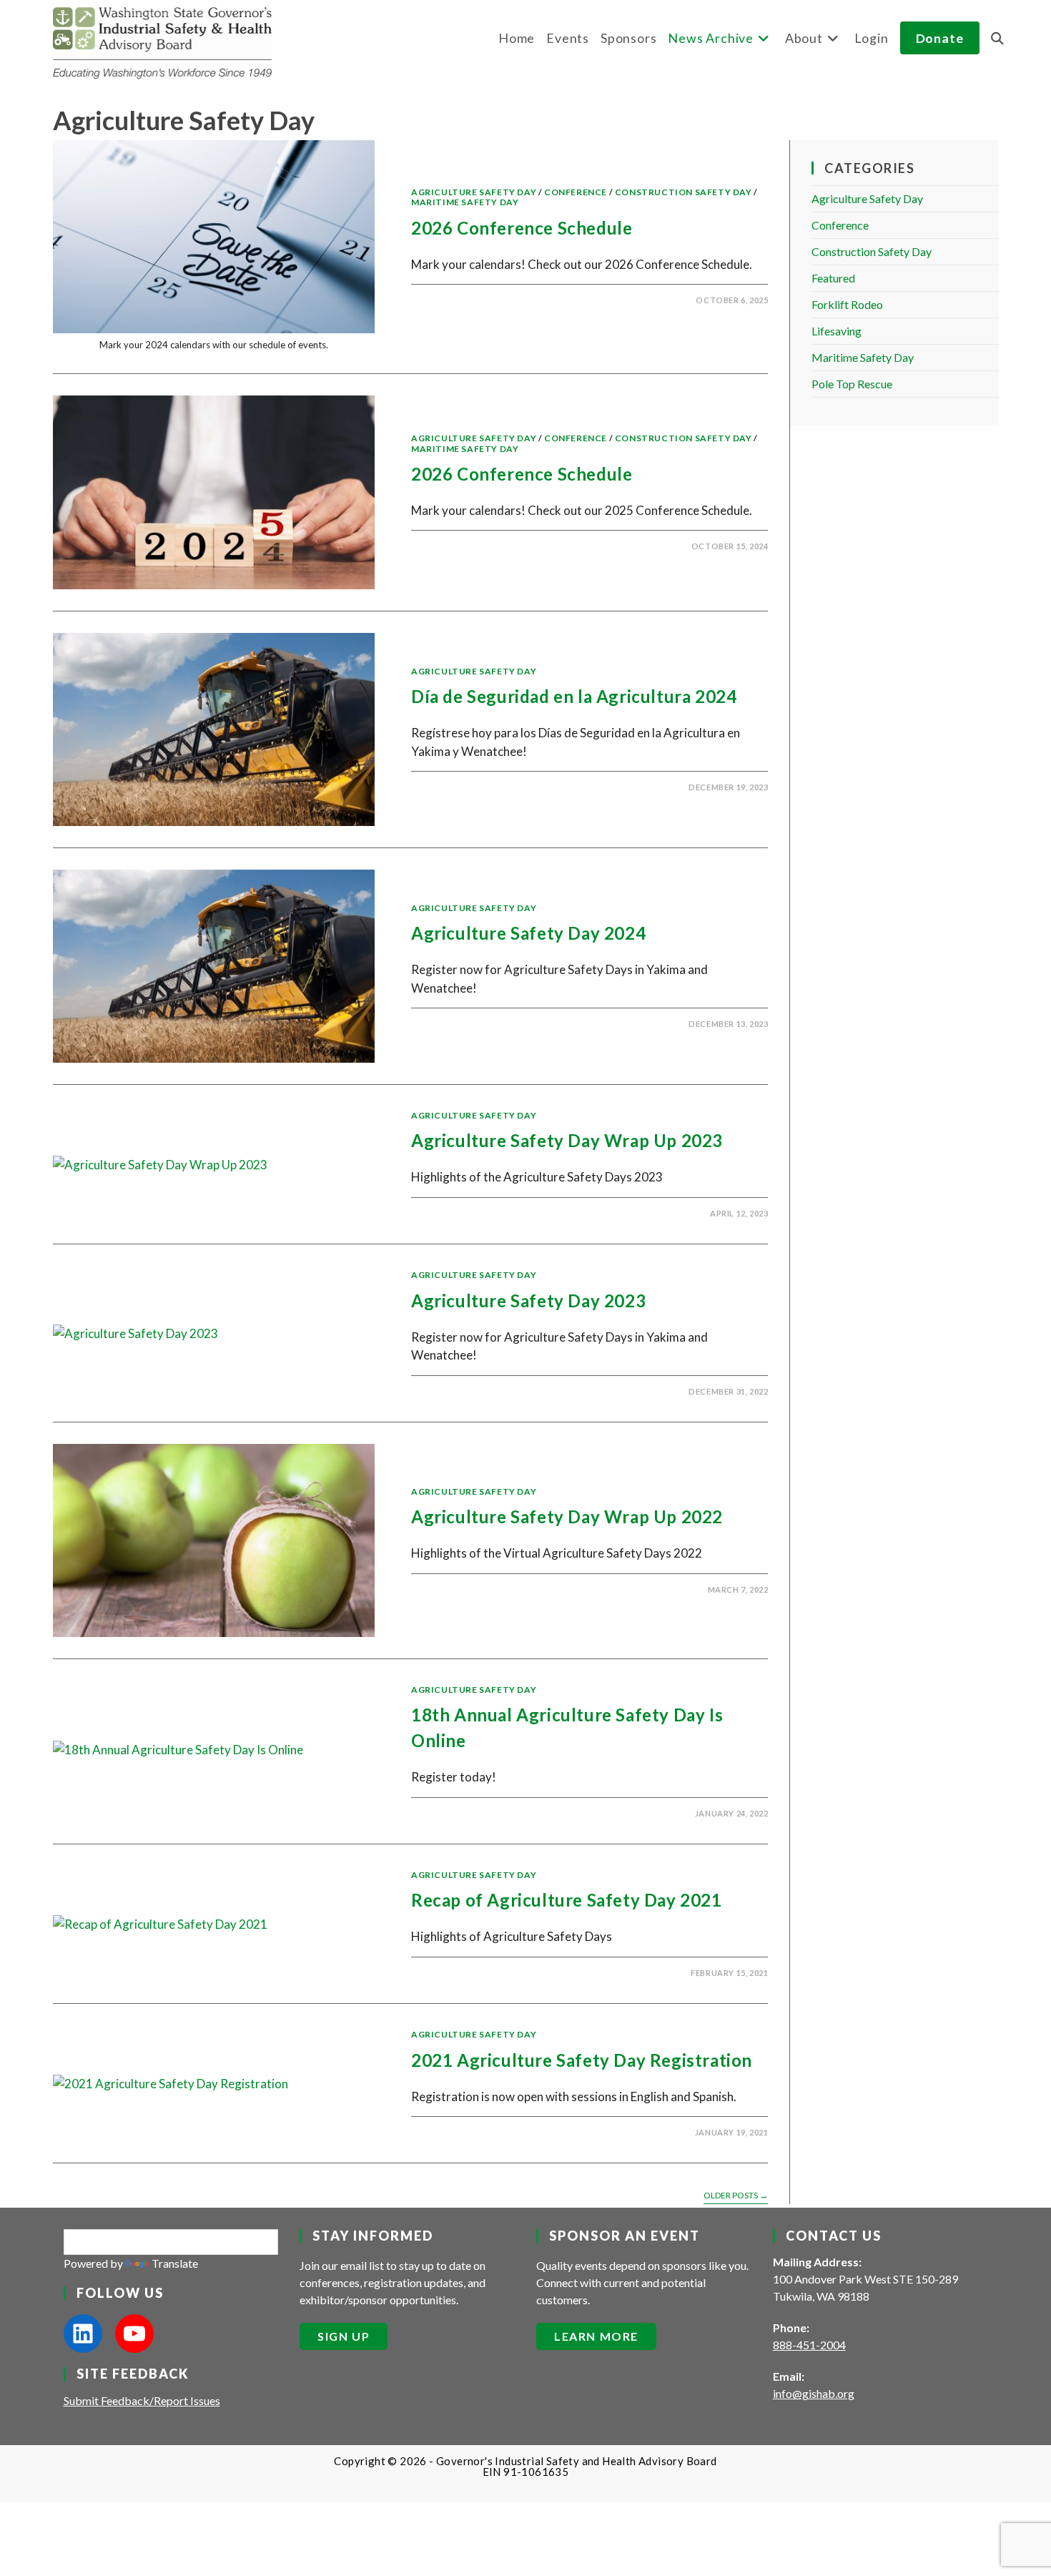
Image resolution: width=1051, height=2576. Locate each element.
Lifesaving (837, 331)
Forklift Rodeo (847, 304)
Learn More (596, 2336)
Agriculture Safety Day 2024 (528, 933)
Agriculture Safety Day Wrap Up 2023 (567, 1140)
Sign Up (344, 2336)
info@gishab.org (814, 2393)
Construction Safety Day (684, 192)
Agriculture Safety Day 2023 (528, 1301)
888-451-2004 (809, 2345)
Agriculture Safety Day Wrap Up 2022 (567, 1516)
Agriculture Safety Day (474, 192)
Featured (833, 278)
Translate (175, 2263)
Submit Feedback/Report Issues (142, 2400)
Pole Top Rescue (852, 384)
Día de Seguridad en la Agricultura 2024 (574, 696)
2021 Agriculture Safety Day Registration (582, 2060)
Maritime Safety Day (465, 202)
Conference (576, 192)
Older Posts (736, 2196)
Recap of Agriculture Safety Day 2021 (567, 1900)
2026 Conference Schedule (522, 228)
